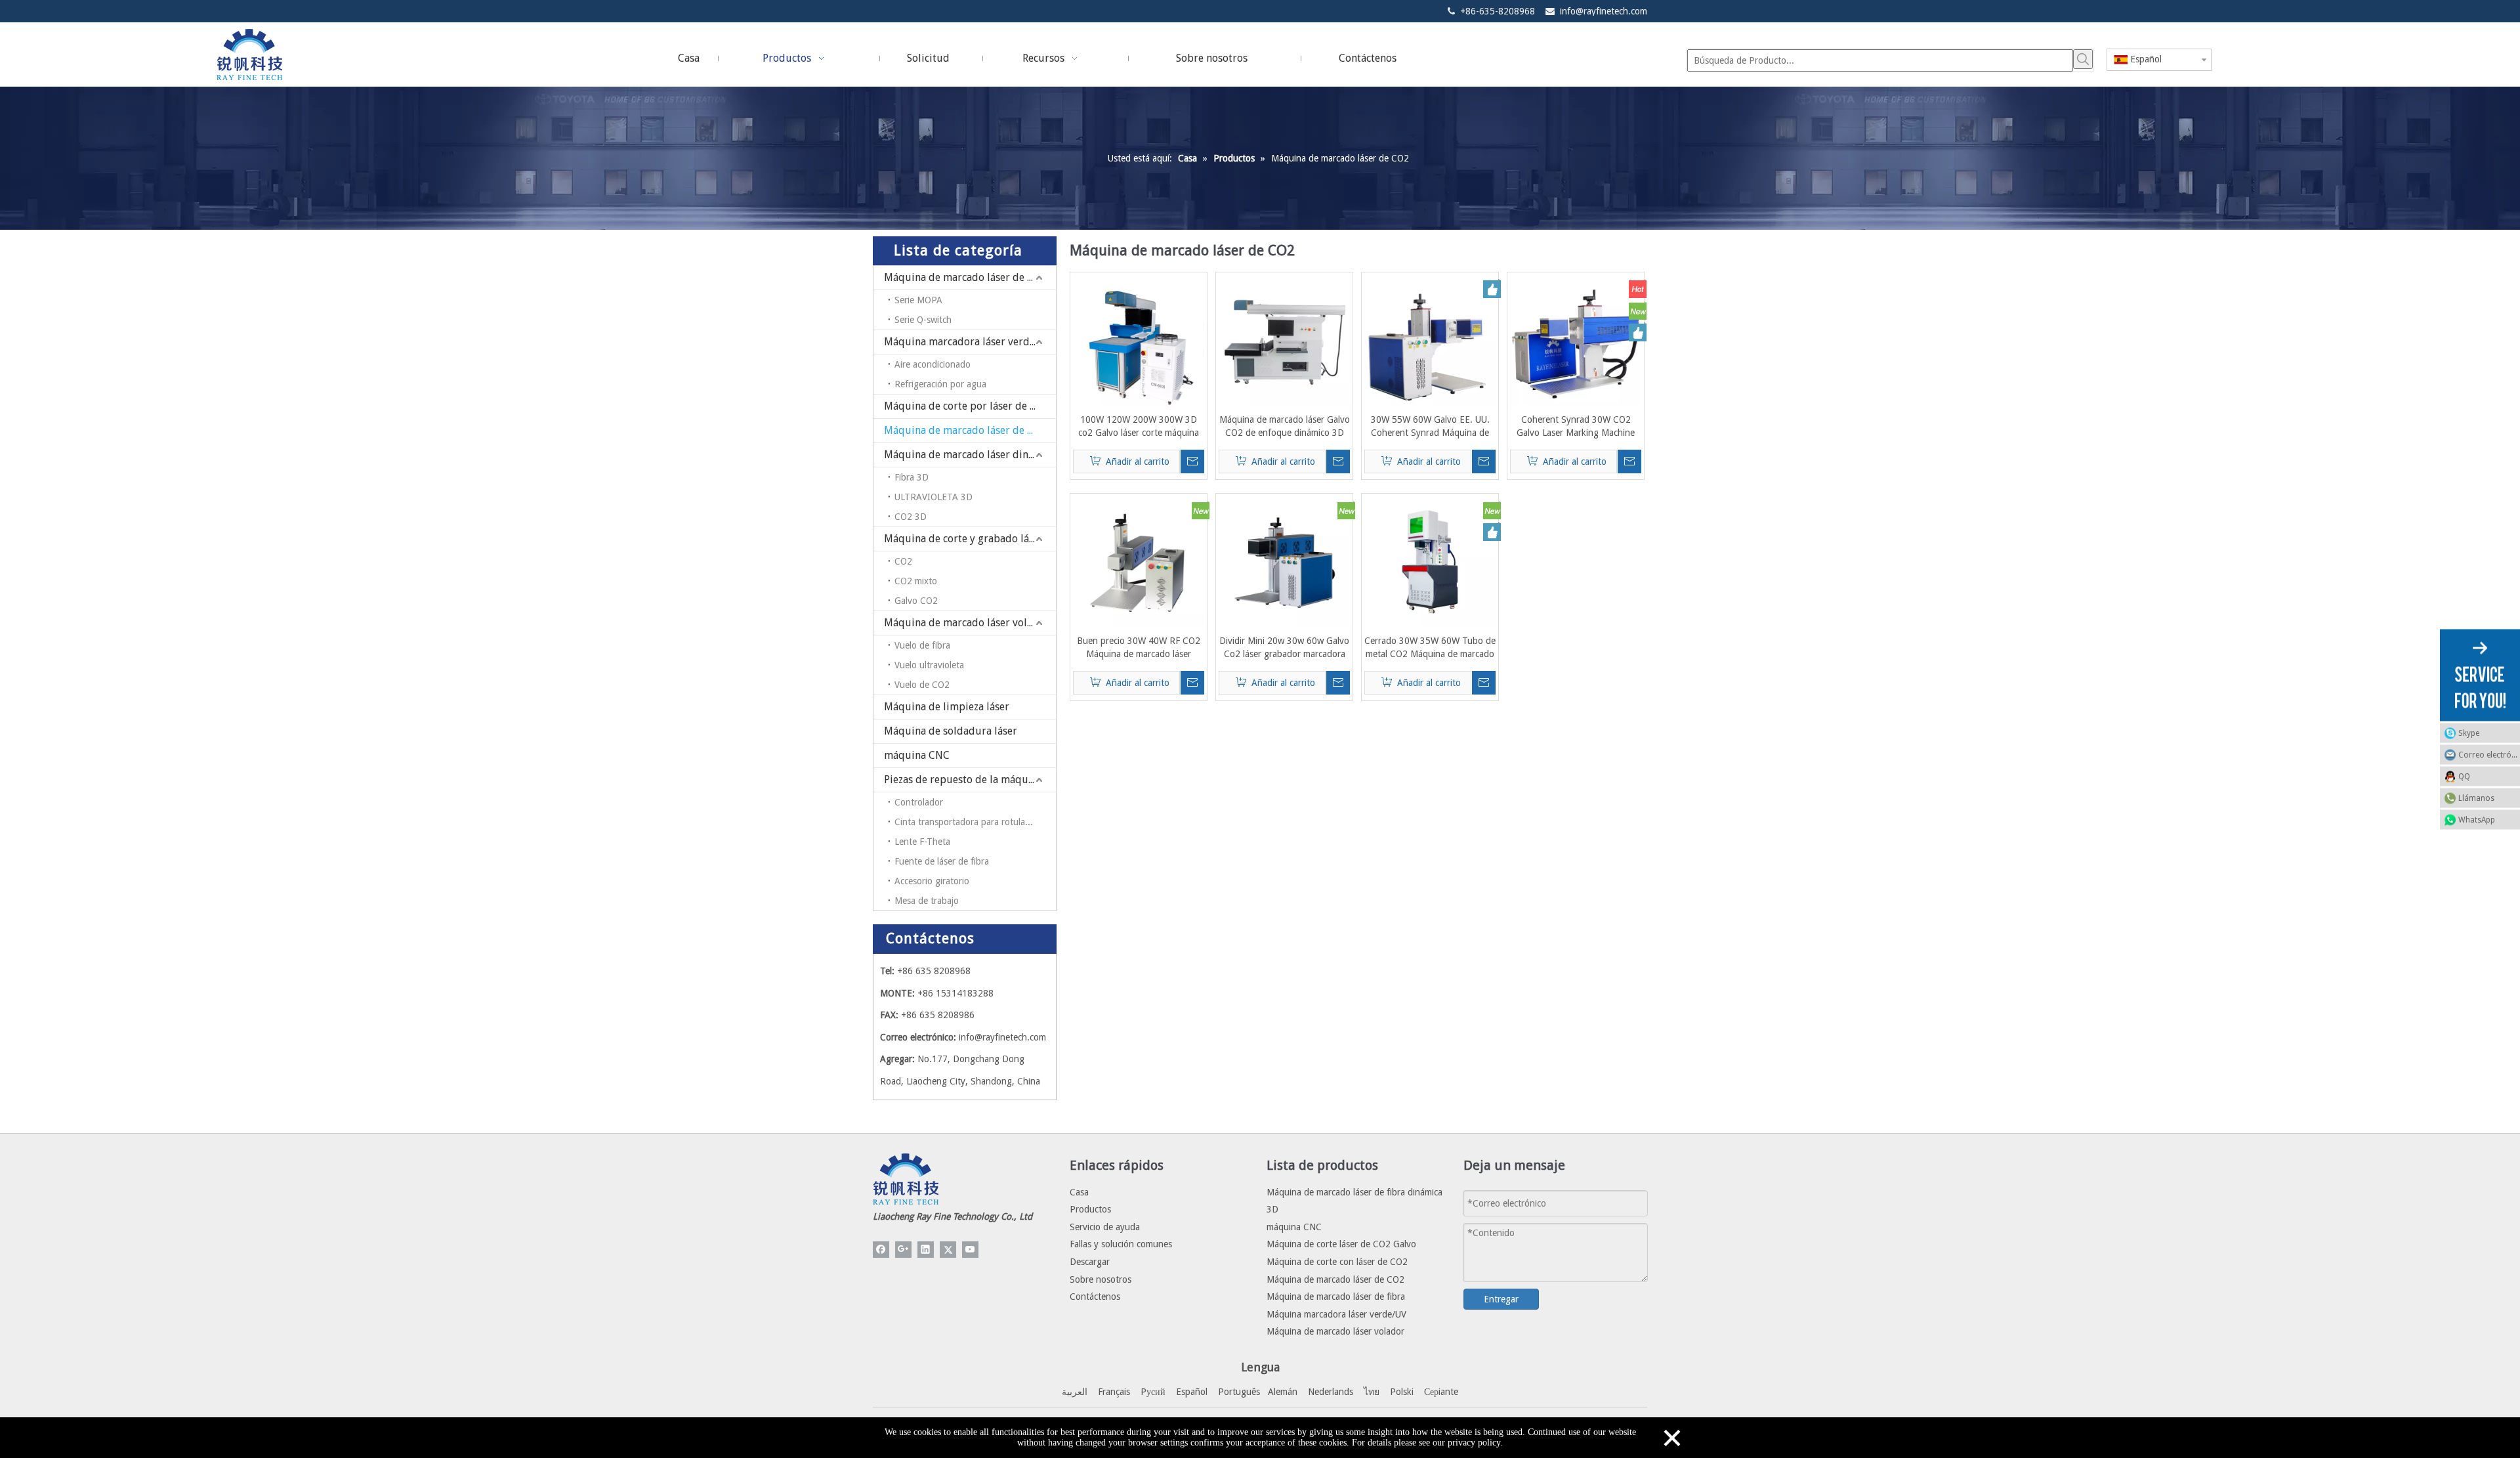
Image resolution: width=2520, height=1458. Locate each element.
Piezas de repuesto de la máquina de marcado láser (970, 780)
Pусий (1153, 1392)
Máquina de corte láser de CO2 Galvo (1341, 1244)
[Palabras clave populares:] (2083, 59)
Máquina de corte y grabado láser (964, 539)
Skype (2469, 733)
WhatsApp (2477, 819)
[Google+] (903, 1250)
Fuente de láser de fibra (942, 861)
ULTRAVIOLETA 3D (934, 497)
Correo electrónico (2489, 754)
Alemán (1283, 1392)
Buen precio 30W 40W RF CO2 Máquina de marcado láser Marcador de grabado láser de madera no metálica (1139, 648)
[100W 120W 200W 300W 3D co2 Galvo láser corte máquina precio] (1139, 340)
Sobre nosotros (1101, 1279)
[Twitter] (948, 1250)
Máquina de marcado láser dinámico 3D (970, 455)
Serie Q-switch (923, 320)
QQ (2464, 776)
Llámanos (2476, 798)
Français (1114, 1392)
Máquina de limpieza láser (947, 707)
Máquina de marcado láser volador (967, 623)
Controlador (919, 802)
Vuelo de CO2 (922, 685)
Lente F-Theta (922, 842)
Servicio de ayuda (1105, 1227)
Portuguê (1237, 1392)
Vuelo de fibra (922, 645)
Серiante (1441, 1392)
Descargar (1090, 1262)
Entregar (1501, 1299)
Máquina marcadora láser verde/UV (968, 342)
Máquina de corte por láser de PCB (966, 406)
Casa (1079, 1192)
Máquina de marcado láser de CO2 (965, 430)
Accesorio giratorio (932, 881)
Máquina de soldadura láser (951, 731)
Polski (1402, 1392)
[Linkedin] (926, 1250)
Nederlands (1331, 1392)
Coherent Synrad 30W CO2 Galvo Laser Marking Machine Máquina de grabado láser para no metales (1576, 427)
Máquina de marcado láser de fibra (967, 277)
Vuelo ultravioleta (929, 665)
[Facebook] (881, 1250)
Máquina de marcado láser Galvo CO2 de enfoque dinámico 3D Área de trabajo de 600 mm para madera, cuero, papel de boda (1285, 427)
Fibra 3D (912, 477)
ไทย (1372, 1392)
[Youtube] (970, 1250)
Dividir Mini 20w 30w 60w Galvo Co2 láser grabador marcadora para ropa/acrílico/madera (1284, 648)
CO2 (903, 561)
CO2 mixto (916, 581)
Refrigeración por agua (940, 384)
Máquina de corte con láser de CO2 (1337, 1262)
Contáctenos (1095, 1297)
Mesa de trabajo (927, 901)
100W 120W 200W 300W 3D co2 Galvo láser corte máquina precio (1139, 427)
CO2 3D (911, 517)
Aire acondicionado (933, 364)
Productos (1090, 1209)
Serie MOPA (918, 300)
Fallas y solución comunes (1121, 1244)
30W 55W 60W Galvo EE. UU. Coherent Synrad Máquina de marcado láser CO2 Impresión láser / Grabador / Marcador (1430, 427)
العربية (1075, 1392)
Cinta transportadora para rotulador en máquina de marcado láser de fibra (975, 822)
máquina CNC (917, 755)
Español (1192, 1392)
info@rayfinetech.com (1604, 11)
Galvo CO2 (916, 601)
